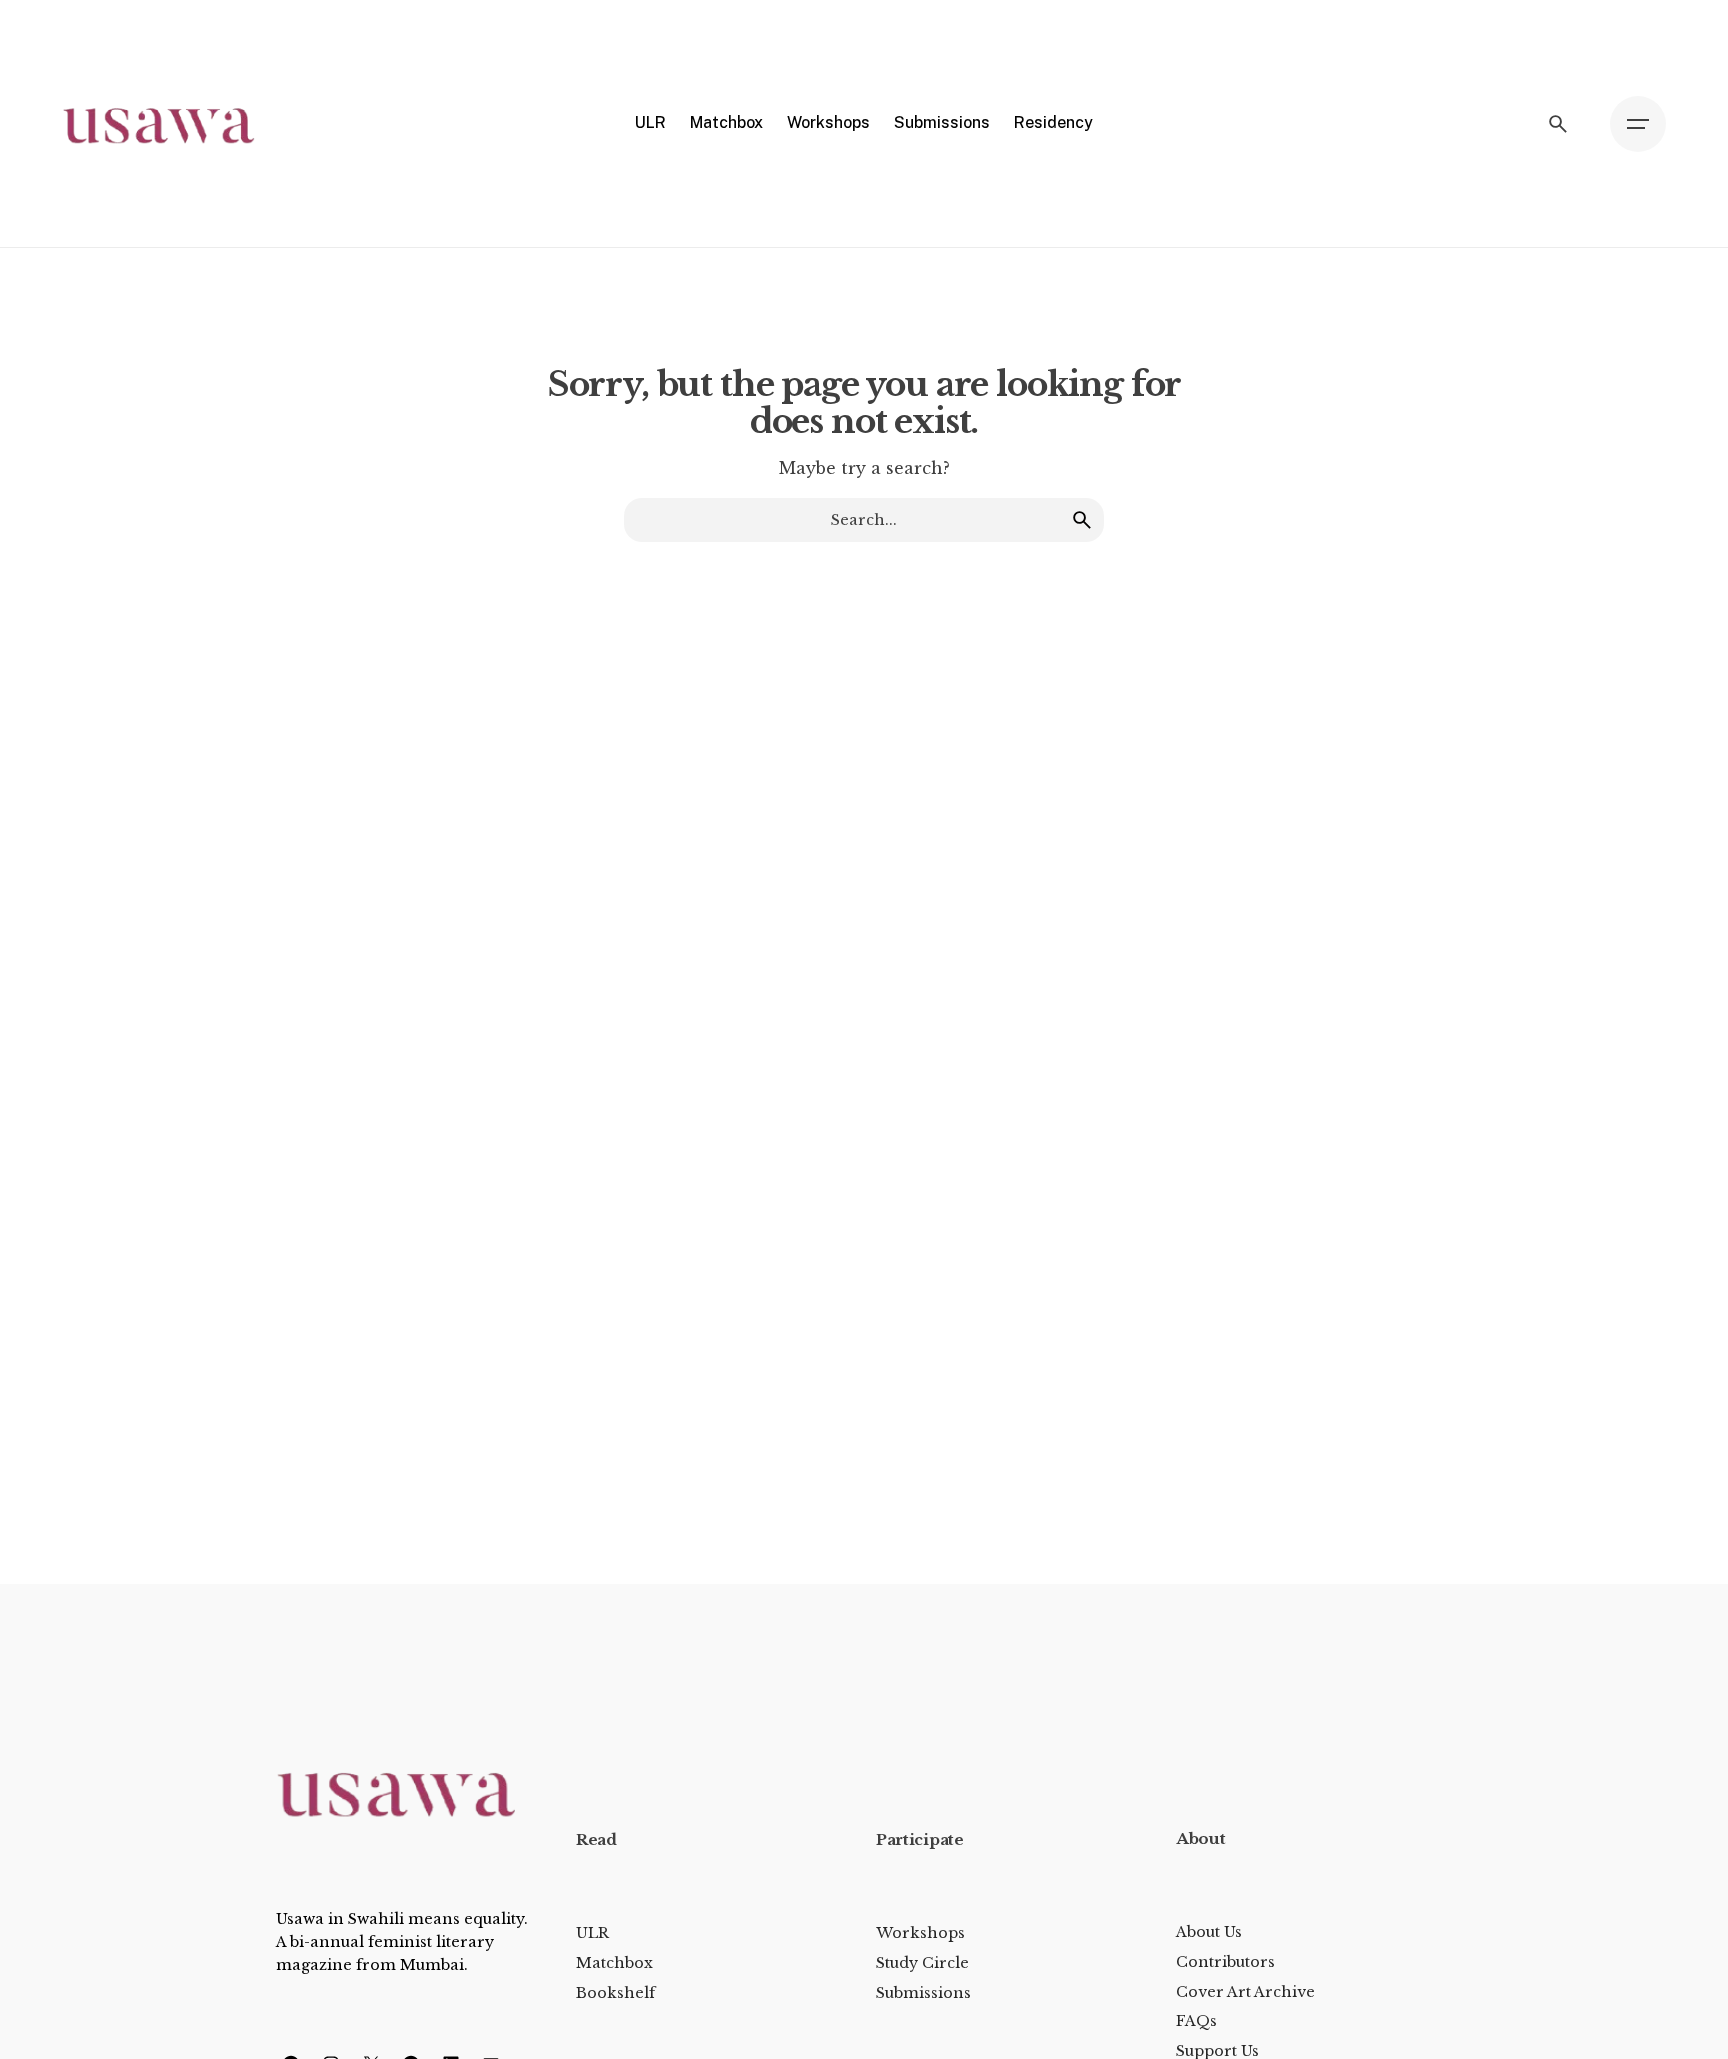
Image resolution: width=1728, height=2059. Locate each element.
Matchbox (614, 1963)
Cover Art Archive (1245, 1992)
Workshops (920, 1933)
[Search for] (864, 520)
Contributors (1225, 1962)
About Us (1209, 1932)
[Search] (1558, 124)
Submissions (923, 1993)
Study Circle (922, 1963)
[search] (1082, 520)
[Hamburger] (1638, 124)
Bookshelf (615, 1993)
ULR (592, 1933)
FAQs (1196, 2021)
